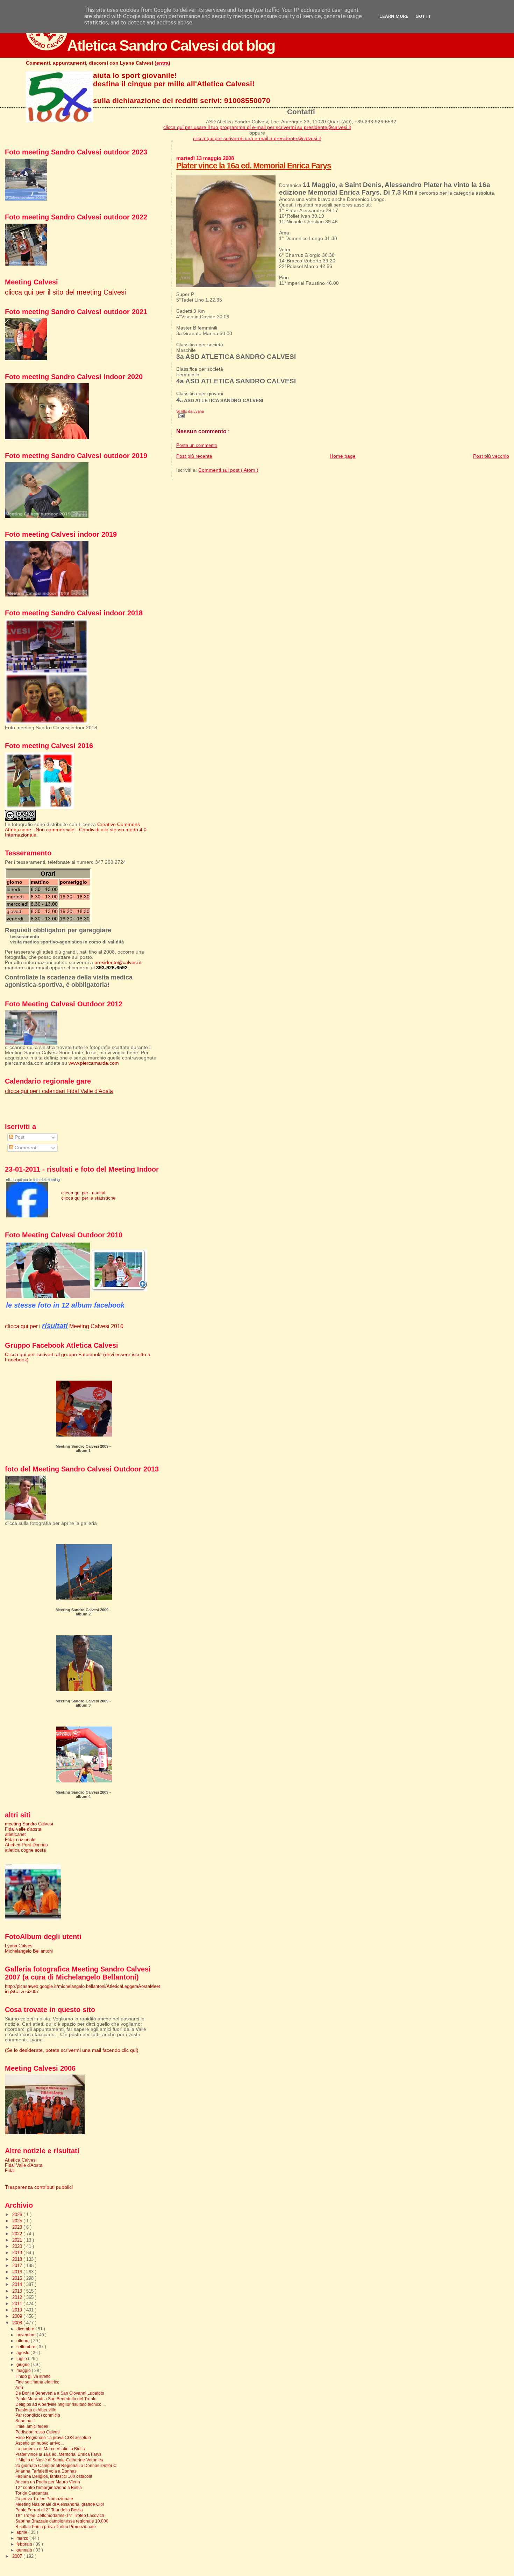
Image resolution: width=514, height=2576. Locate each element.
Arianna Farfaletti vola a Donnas (46, 2471)
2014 (18, 2284)
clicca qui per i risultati (84, 1193)
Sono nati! (25, 2421)
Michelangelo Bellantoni (29, 1951)
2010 (18, 2310)
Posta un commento (197, 446)
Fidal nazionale (20, 1840)
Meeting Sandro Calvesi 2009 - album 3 (83, 1703)
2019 (18, 2253)
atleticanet (15, 1834)
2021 (18, 2240)
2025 (18, 2221)
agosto (23, 2353)
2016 (18, 2272)
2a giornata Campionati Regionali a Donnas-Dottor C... (67, 2465)
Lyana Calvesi (19, 1946)
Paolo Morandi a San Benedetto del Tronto (56, 2399)
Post (19, 1137)
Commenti (25, 1148)
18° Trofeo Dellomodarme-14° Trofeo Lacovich (60, 2515)
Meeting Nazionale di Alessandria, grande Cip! (60, 2504)
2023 (18, 2227)
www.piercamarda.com (94, 1063)
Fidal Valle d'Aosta (24, 2165)
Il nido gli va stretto (33, 2376)
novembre (27, 2335)
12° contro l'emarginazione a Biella (49, 2487)
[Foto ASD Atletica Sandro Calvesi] (27, 1216)
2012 (18, 2297)
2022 (18, 2234)
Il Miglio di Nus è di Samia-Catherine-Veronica (59, 2460)
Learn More (394, 16)
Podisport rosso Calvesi (38, 2432)
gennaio (25, 2550)
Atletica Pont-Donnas (26, 1845)
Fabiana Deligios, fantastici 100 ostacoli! (54, 2476)
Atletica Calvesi (21, 2160)
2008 (18, 2323)
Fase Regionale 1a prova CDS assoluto (53, 2437)
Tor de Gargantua (32, 2493)
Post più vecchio (491, 456)
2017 (18, 2266)
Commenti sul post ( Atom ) (228, 470)
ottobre (24, 2341)
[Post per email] (180, 415)
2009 (18, 2316)
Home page (343, 456)
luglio (22, 2359)
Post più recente (194, 456)
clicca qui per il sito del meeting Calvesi (65, 292)
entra (162, 63)
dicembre (26, 2329)
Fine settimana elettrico (37, 2382)
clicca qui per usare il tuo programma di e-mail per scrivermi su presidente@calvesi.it (257, 127)
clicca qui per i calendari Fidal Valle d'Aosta (59, 1091)
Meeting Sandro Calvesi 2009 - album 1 (83, 1448)
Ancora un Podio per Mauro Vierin (48, 2482)
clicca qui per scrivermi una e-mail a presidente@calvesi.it (257, 138)
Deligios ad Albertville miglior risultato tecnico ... (60, 2404)
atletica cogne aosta (25, 1850)
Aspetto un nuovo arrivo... (40, 2443)
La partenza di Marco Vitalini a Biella (50, 2449)
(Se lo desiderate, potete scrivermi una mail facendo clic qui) (72, 2050)
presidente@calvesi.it (118, 963)
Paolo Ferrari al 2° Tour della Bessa (49, 2510)
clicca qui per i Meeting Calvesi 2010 (64, 1326)
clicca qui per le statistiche (88, 1198)
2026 (18, 2215)
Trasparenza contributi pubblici (39, 2187)
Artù (19, 2387)
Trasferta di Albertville (36, 2410)
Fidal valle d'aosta (23, 1829)
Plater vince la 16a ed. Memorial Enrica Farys (254, 166)
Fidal (10, 2170)
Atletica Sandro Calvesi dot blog (171, 45)
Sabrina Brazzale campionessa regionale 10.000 (62, 2521)
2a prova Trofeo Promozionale (44, 2499)
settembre (26, 2347)
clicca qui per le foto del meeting (33, 1180)
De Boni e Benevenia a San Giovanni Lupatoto (60, 2393)
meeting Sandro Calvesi (29, 1824)
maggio (24, 2371)
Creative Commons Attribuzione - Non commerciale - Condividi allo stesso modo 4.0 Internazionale (76, 830)
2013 (18, 2291)
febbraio (25, 2544)
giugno (24, 2365)
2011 (18, 2304)
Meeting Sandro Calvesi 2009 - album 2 (83, 1612)
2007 (18, 2556)
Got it (423, 16)
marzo (23, 2538)
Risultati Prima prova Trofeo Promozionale (56, 2527)
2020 (18, 2246)
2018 (18, 2259)
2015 (18, 2278)
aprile (22, 2532)
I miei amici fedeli (32, 2426)
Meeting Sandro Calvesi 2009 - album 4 (83, 1794)
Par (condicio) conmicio (38, 2415)
